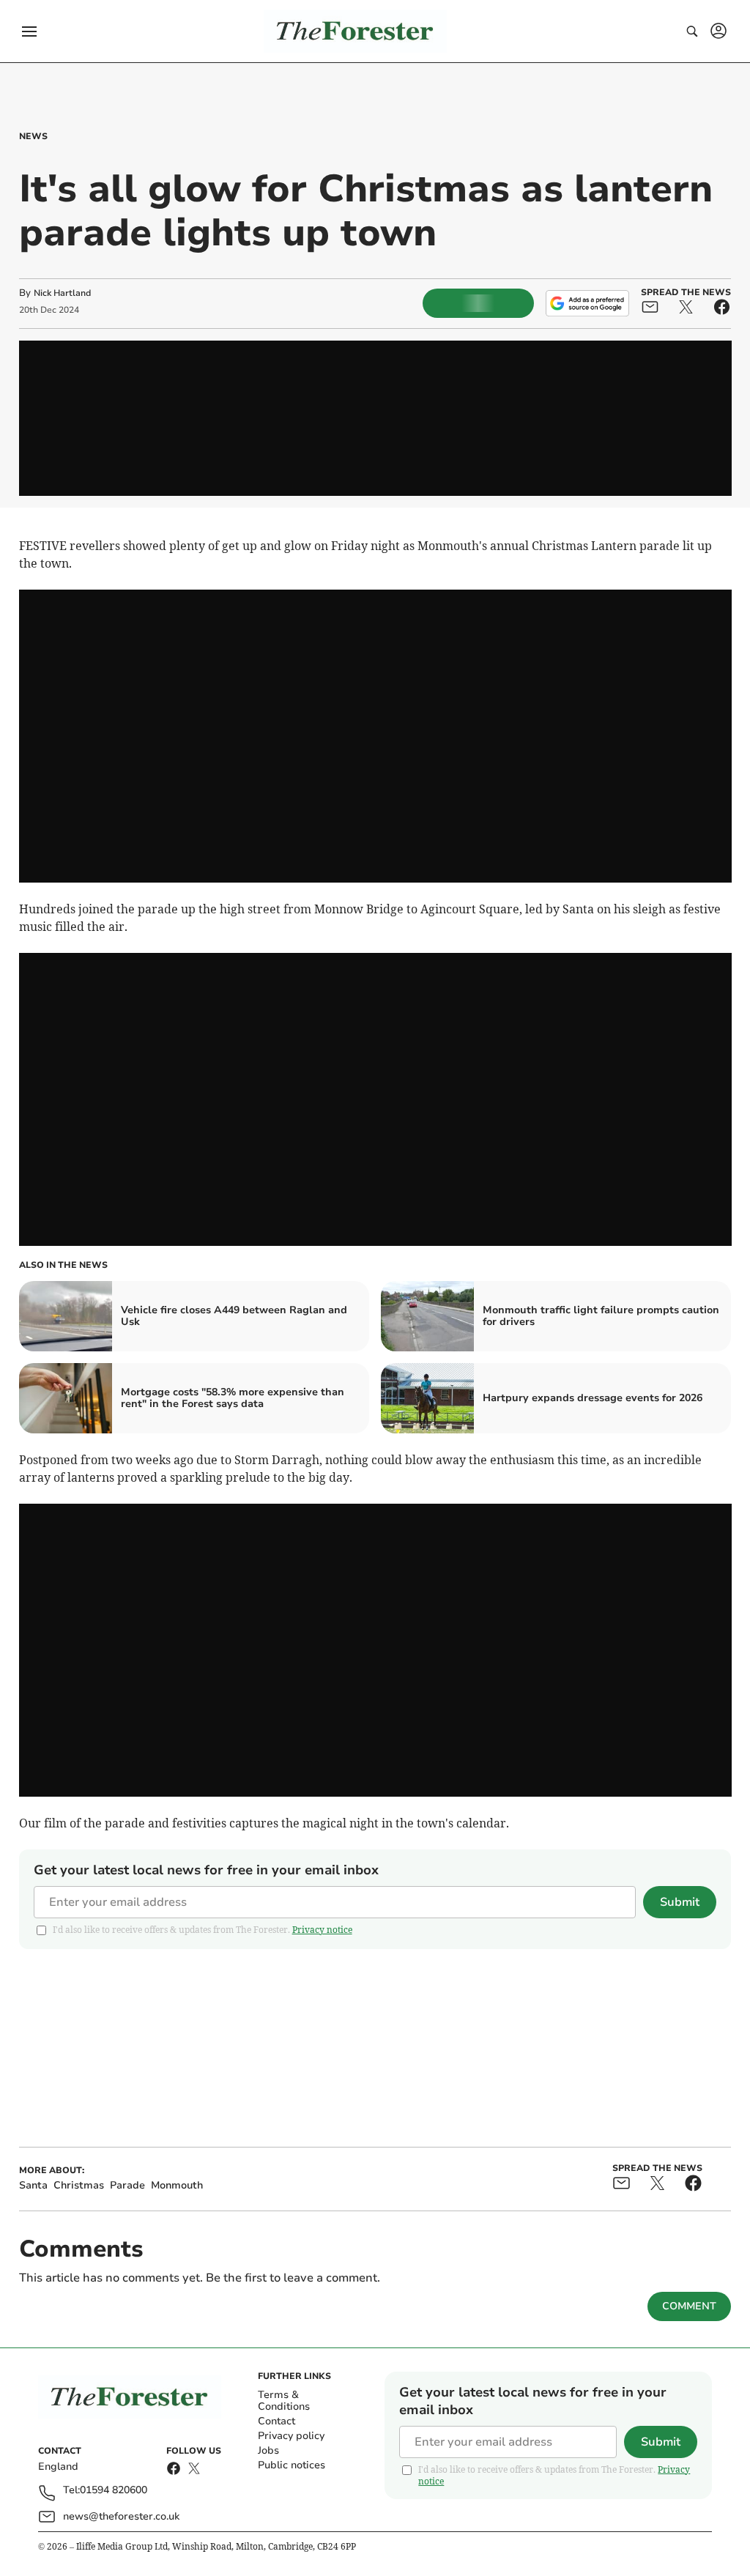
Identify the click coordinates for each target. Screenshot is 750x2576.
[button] (29, 31)
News (33, 136)
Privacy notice (322, 1930)
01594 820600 (114, 2491)
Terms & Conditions (284, 2401)
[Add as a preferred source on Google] (587, 303)
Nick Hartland (62, 293)
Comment (689, 2306)
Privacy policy (291, 2436)
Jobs (268, 2450)
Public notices (292, 2465)
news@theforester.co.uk (121, 2516)
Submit (680, 1902)
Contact (276, 2421)
